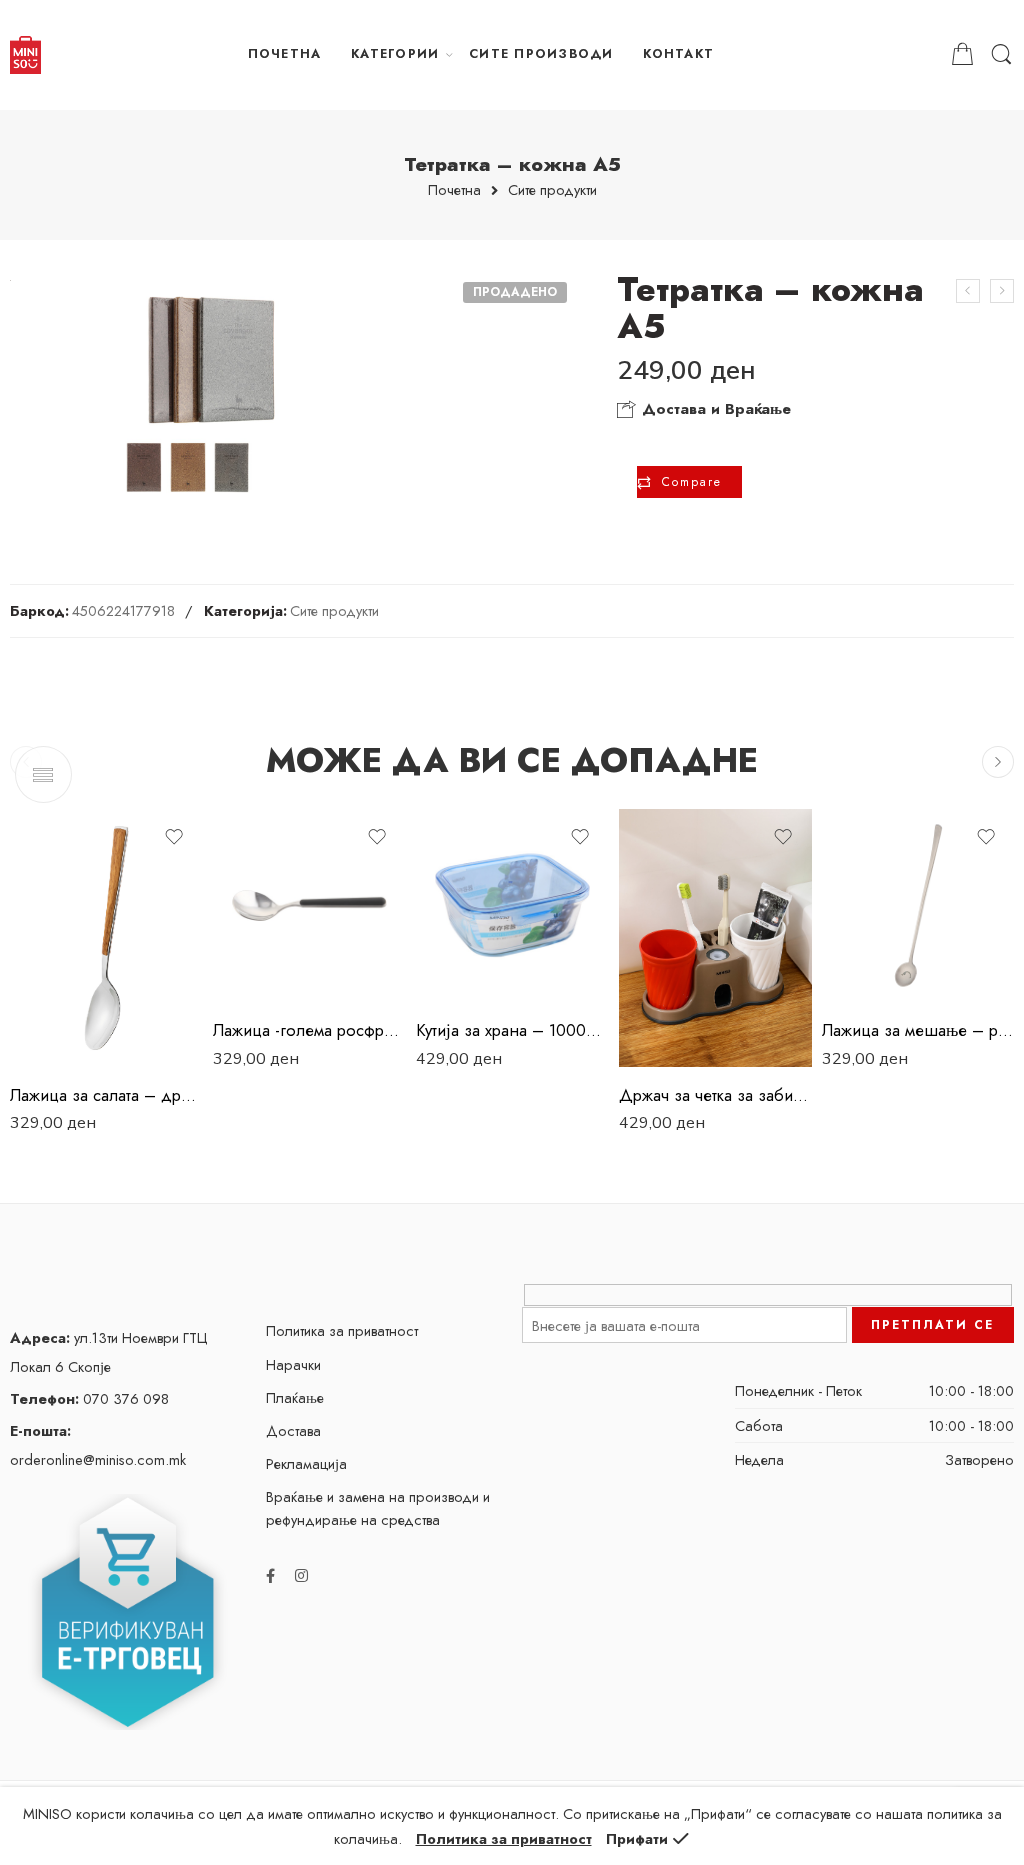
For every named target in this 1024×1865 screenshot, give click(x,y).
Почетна (454, 190)
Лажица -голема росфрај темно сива (309, 1030)
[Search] (1001, 55)
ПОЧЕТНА (285, 54)
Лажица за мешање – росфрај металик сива (918, 1030)
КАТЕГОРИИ (395, 54)
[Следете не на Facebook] (270, 1575)
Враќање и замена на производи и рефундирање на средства (378, 1508)
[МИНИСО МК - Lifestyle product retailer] (25, 55)
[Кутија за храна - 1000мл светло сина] (512, 905)
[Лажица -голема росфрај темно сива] (309, 905)
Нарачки (293, 1364)
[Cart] (962, 55)
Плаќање (295, 1397)
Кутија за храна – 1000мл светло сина (512, 1030)
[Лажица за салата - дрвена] (106, 937)
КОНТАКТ (678, 54)
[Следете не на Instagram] (301, 1575)
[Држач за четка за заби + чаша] (715, 937)
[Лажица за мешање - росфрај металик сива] (918, 905)
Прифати (637, 1838)
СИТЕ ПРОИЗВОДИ (541, 54)
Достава (293, 1430)
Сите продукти (552, 190)
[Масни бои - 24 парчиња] (1002, 291)
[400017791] (200, 394)
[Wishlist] (174, 837)
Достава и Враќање (714, 409)
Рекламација (306, 1463)
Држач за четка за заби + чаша (715, 1095)
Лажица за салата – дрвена (106, 1095)
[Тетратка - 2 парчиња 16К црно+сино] (968, 291)
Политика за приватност (342, 1330)
